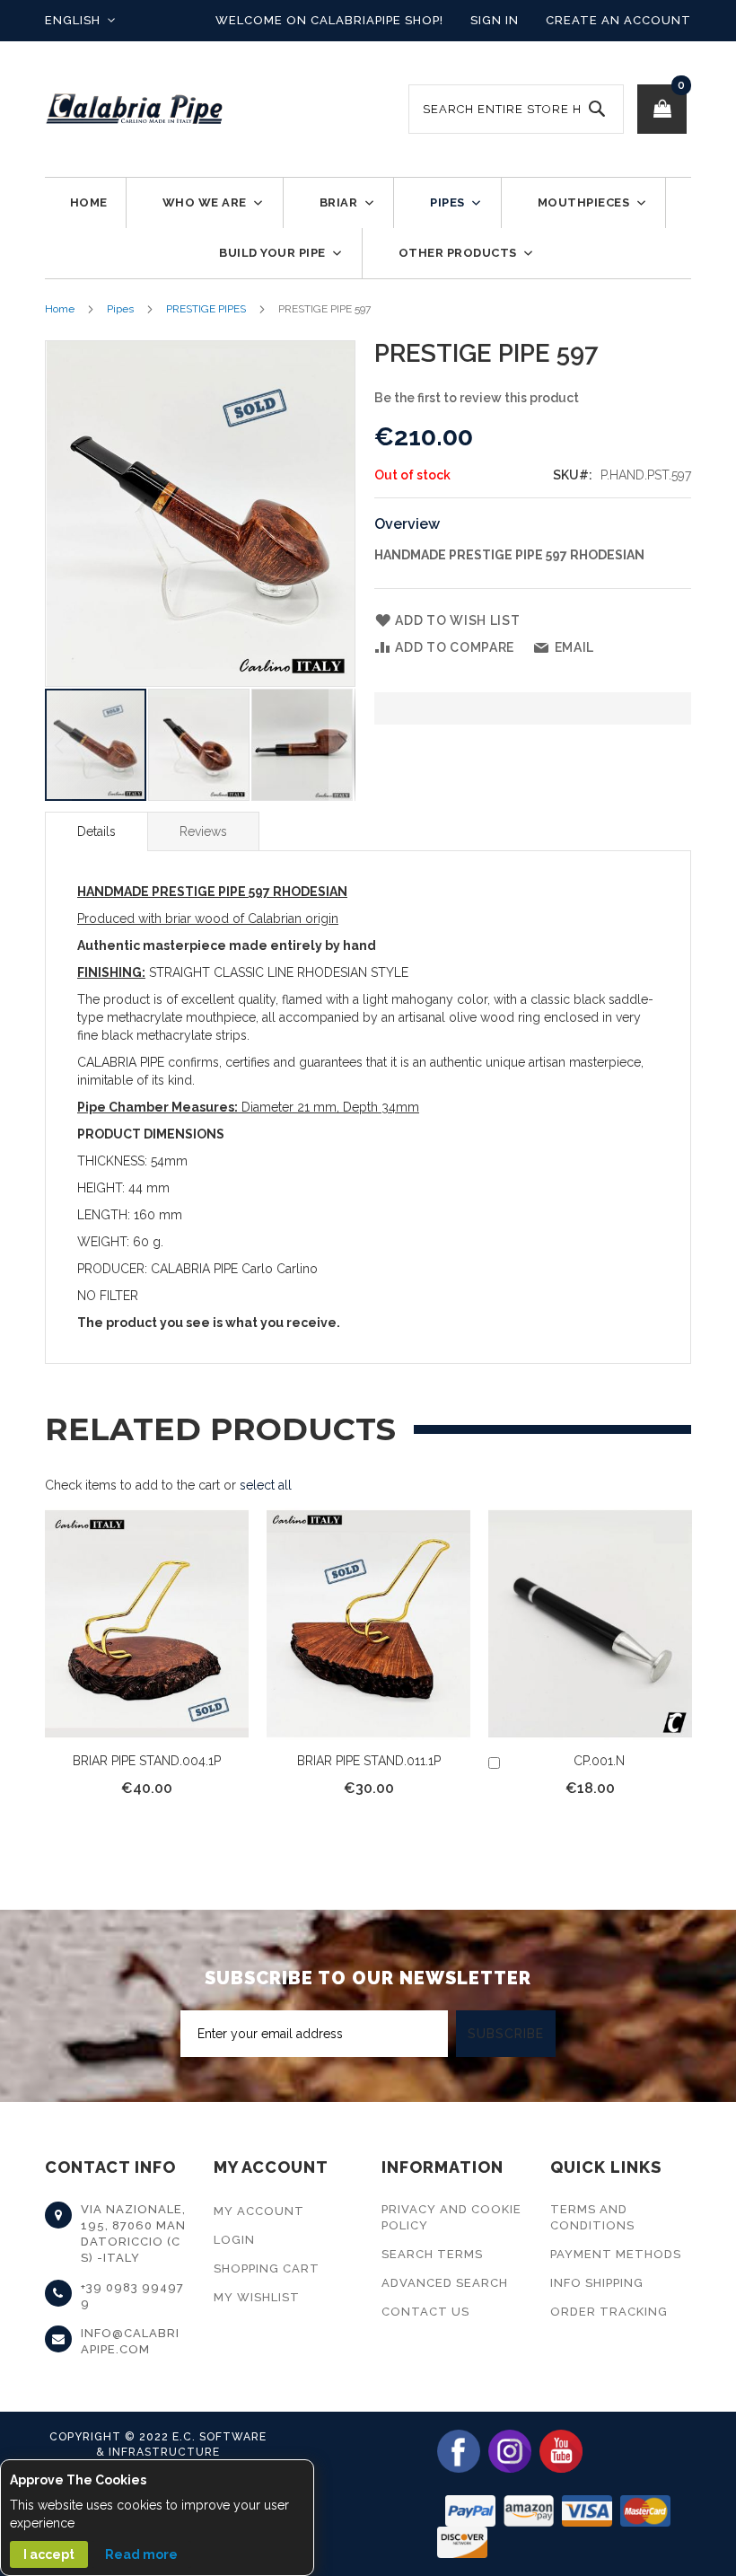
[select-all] (266, 1485)
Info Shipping (597, 2283)
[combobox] (516, 109)
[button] (80, 21)
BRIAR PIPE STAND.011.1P (369, 1761)
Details (96, 831)
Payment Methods (616, 2254)
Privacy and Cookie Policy (451, 2217)
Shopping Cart (267, 2268)
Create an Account (618, 20)
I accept (49, 2554)
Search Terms (432, 2254)
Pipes (120, 309)
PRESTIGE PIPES (206, 309)
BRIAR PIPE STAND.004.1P (147, 1761)
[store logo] (135, 109)
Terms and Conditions (592, 2217)
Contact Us (425, 2312)
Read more (141, 2554)
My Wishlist (257, 2297)
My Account (259, 2211)
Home (60, 309)
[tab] (96, 831)
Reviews (203, 831)
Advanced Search (445, 2283)
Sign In (495, 20)
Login (234, 2240)
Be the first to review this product (477, 398)
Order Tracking (609, 2312)
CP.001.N (599, 1761)
